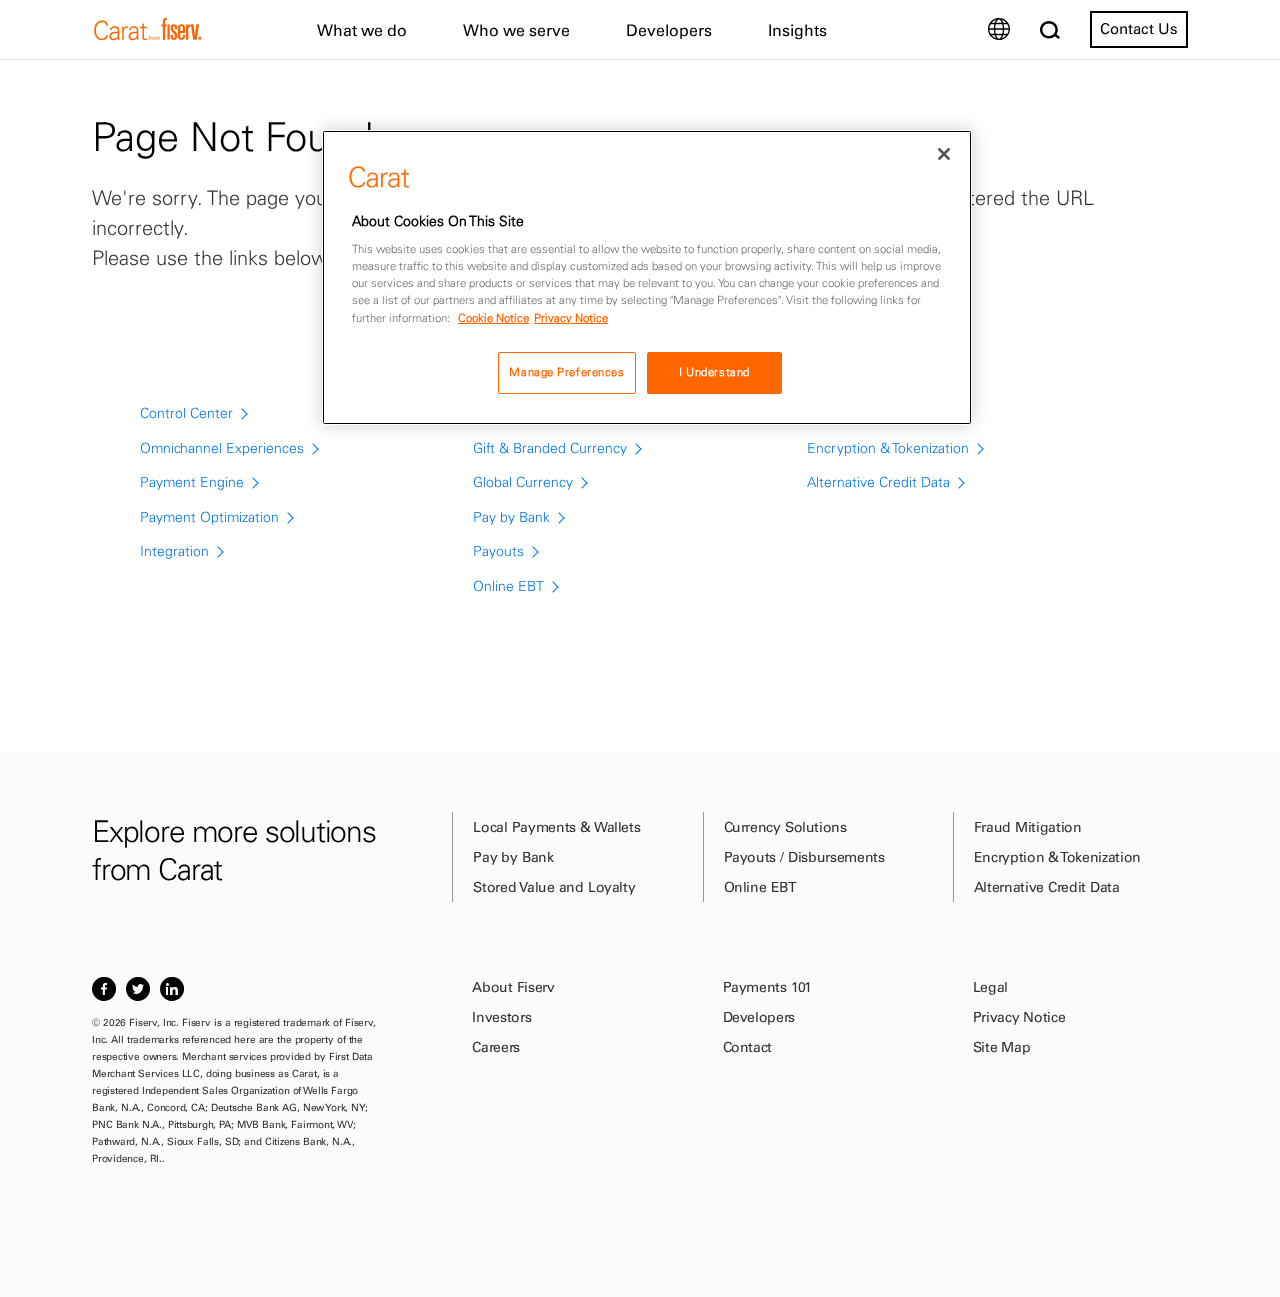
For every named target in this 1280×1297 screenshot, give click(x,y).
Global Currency (523, 482)
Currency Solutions (785, 827)
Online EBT (508, 586)
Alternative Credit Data (878, 482)
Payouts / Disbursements (804, 857)
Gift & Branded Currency (550, 448)
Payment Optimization (209, 517)
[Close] (944, 154)
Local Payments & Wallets (556, 827)
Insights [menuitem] (797, 30)
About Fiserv (513, 987)
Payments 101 (767, 987)
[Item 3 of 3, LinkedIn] (172, 989)
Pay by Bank (511, 517)
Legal (990, 987)
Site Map (1002, 1047)
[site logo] (148, 35)
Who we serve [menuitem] (516, 30)
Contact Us (1139, 28)
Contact (748, 1047)
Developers (759, 1017)
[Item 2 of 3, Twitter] (138, 989)
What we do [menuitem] (362, 30)
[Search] (1050, 30)
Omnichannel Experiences (222, 448)
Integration (174, 551)
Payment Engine (192, 482)
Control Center (186, 413)
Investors (501, 1017)
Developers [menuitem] (669, 30)
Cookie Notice (493, 318)
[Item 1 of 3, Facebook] (104, 989)
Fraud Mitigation (1028, 827)
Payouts (498, 551)
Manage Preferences (566, 372)
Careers (496, 1047)
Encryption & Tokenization (888, 448)
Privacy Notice (1019, 1017)
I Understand (714, 372)
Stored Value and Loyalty (554, 887)
